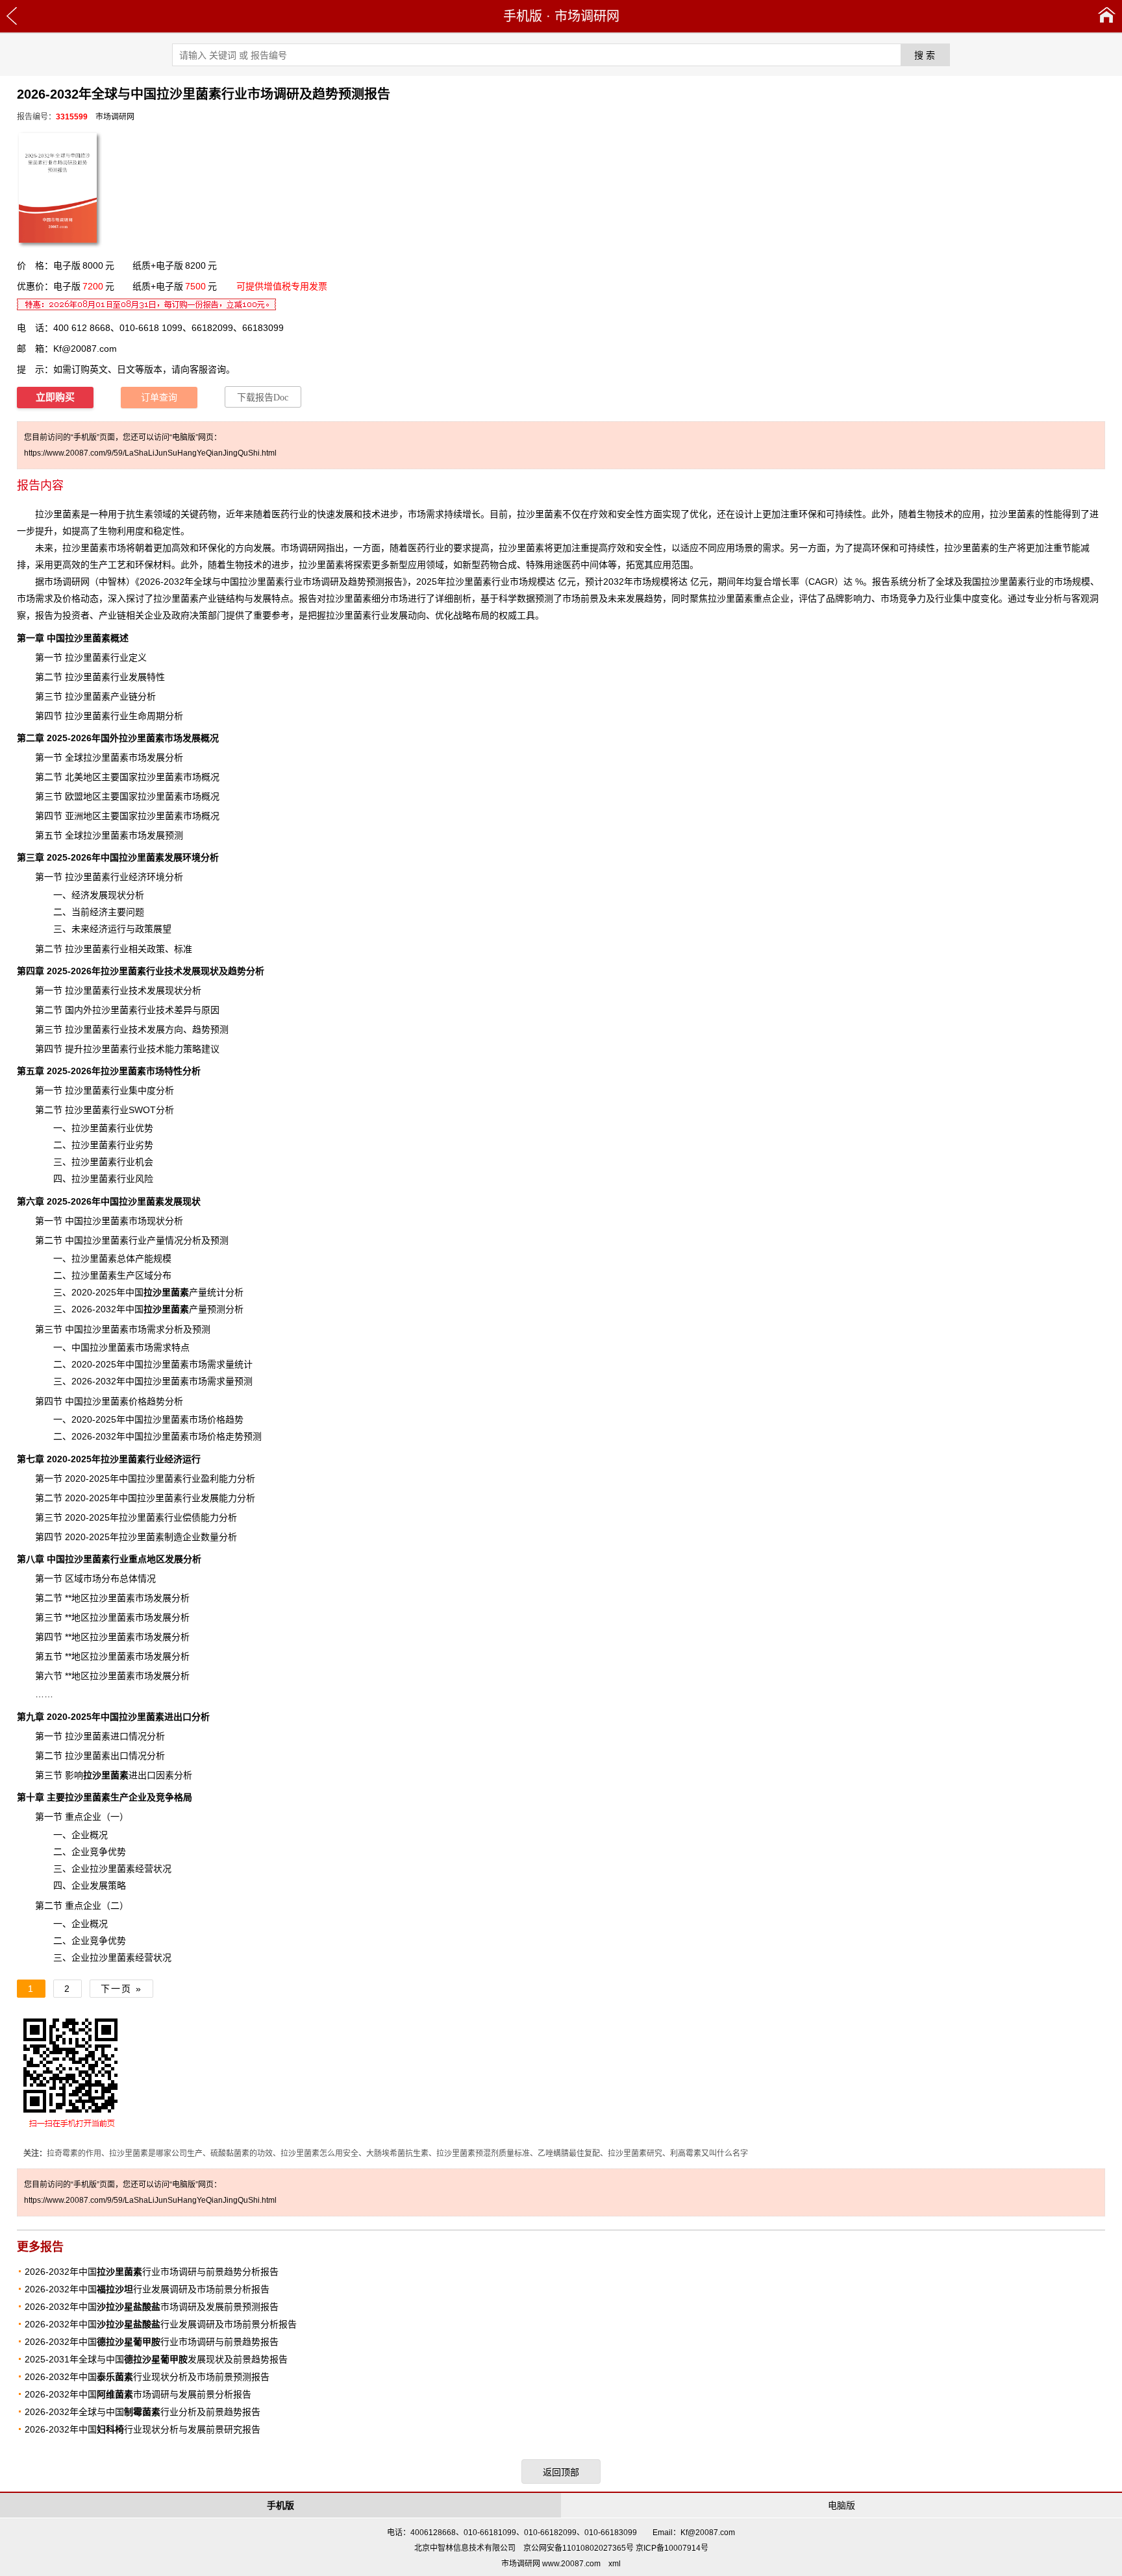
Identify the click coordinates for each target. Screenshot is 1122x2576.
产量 (175, 1292)
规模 (162, 1258)
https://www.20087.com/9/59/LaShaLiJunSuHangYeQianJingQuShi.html (150, 453)
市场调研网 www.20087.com (551, 2564)
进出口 (119, 1775)
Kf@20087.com (85, 349)
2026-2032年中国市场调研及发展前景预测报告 (152, 2307)
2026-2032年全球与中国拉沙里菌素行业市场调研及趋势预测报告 (271, 582)
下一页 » (121, 1989)
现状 (117, 895)
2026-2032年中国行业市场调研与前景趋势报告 (152, 2342)
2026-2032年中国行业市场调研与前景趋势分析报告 (152, 2272)
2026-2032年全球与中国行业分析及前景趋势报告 (143, 2412)
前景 (590, 598)
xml (615, 2564)
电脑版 (841, 2505)
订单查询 (159, 398)
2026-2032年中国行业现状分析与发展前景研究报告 (143, 2429)
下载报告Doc (263, 398)
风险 (144, 1179)
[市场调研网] (1107, 16)
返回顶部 (561, 2472)
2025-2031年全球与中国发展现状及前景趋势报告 (156, 2359)
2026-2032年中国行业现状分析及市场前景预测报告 (147, 2377)
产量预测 (184, 1309)
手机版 (523, 16)
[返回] (12, 16)
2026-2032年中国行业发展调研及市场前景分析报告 (147, 2289)
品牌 (835, 598)
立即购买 (55, 397)
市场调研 (62, 582)
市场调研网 (587, 16)
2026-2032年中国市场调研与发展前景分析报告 (138, 2394)
